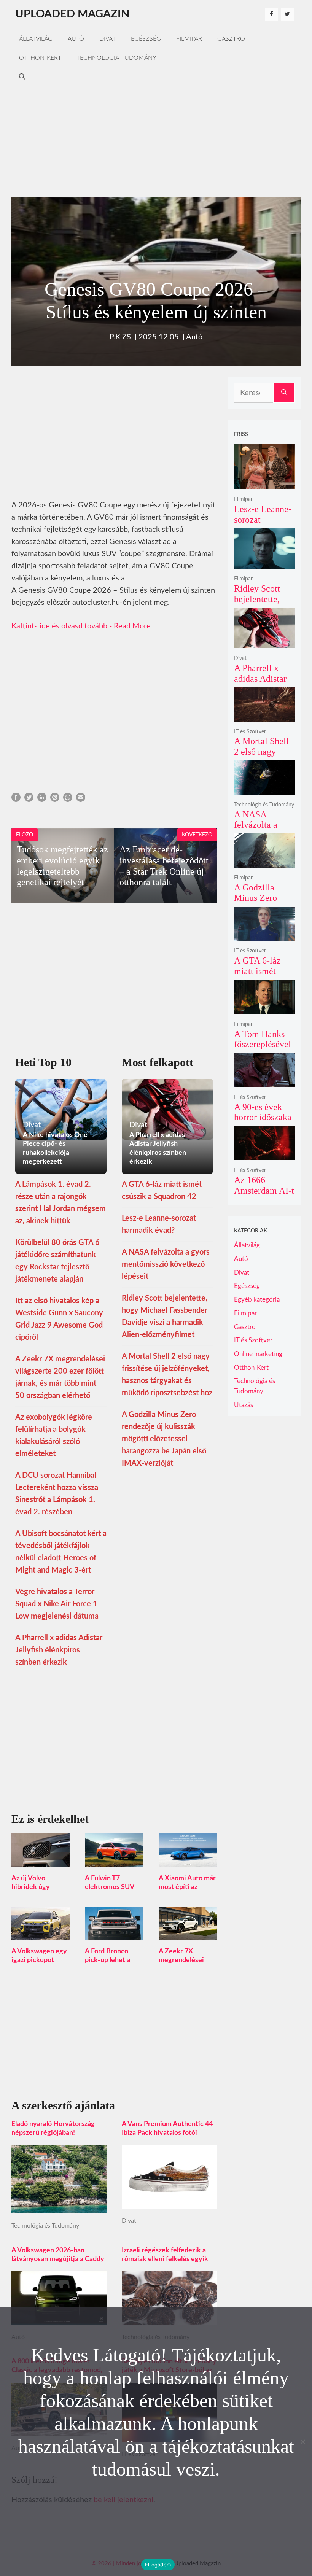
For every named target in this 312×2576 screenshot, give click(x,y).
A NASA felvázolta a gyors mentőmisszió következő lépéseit (166, 1264)
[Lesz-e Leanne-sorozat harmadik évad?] (264, 484)
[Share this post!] (16, 800)
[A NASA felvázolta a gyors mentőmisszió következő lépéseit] (264, 789)
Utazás (244, 1405)
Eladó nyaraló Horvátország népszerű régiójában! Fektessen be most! (53, 2133)
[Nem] (302, 2442)
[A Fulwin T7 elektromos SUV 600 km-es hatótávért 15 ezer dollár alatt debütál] (114, 1860)
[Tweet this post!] (29, 800)
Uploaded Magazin (72, 14)
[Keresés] (284, 393)
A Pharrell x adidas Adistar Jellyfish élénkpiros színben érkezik (59, 1650)
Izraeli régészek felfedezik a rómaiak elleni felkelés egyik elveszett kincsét (165, 2259)
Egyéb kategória (257, 1300)
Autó (76, 39)
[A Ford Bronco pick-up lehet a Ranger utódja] (114, 1934)
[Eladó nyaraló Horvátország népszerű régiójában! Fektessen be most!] (59, 2207)
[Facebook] (271, 14)
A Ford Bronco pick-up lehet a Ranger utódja (107, 1960)
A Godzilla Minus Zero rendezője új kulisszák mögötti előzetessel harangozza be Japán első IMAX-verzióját (164, 1439)
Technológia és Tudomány (45, 2226)
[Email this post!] (81, 800)
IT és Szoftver (250, 732)
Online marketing (258, 1354)
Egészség (146, 39)
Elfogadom (158, 2565)
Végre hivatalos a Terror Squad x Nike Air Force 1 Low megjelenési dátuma (57, 1604)
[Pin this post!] (55, 800)
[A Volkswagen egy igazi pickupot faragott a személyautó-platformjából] (41, 1934)
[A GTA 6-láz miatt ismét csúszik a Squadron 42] (264, 936)
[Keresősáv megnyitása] (22, 77)
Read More (132, 626)
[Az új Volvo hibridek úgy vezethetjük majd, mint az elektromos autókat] (41, 1860)
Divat (107, 39)
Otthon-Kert (40, 58)
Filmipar (189, 39)
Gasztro (231, 39)
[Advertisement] (156, 140)
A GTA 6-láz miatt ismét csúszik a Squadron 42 (257, 976)
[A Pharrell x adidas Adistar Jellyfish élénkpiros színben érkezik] (264, 643)
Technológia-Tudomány (116, 58)
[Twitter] (287, 14)
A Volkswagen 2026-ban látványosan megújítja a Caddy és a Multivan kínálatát (58, 2259)
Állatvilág (36, 39)
